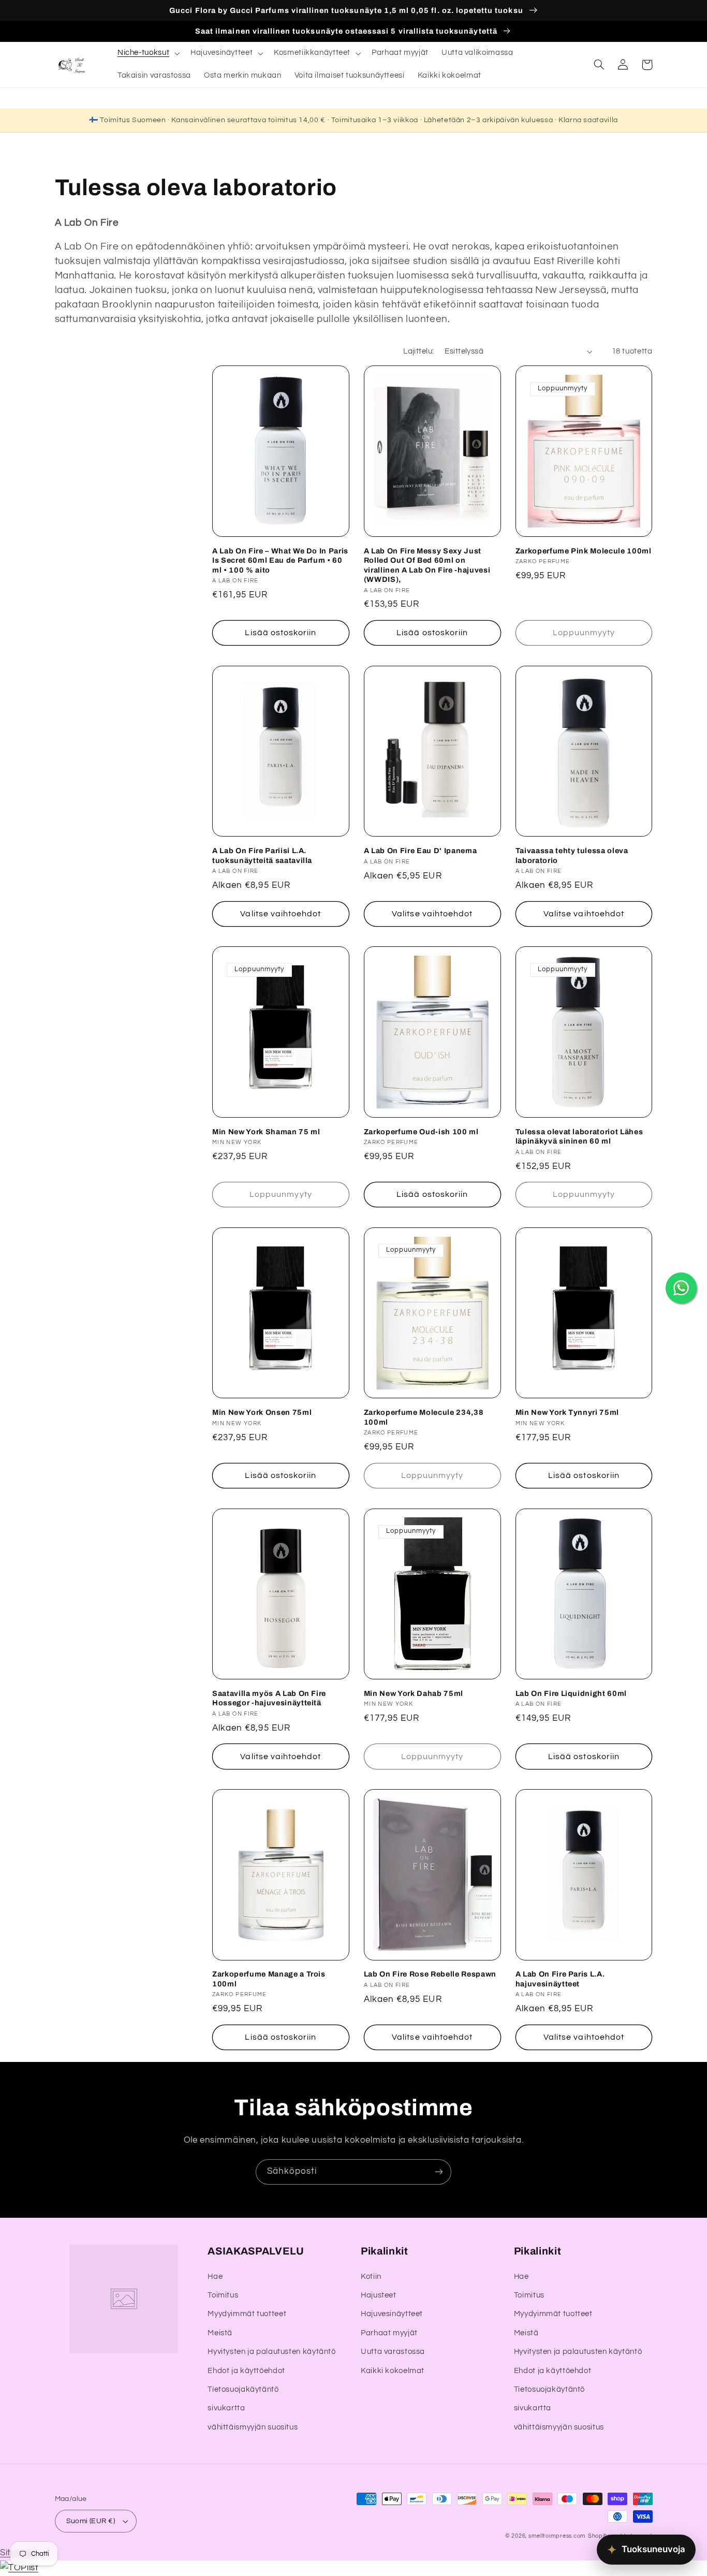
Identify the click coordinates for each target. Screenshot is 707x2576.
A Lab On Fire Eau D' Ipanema (420, 851)
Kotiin (371, 2277)
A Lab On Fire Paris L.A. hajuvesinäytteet (560, 1979)
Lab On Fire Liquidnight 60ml (571, 1693)
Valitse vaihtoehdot (281, 914)
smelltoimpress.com (557, 2536)
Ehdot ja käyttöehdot (246, 2371)
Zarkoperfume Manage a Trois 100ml (269, 1979)
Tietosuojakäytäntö (243, 2389)
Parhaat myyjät (389, 2333)
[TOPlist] (19, 2568)
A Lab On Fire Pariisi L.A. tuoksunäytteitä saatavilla (262, 855)
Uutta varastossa (393, 2352)
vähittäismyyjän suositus (253, 2427)
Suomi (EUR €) (91, 2521)
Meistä (220, 2333)
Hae (215, 2277)
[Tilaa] (439, 2172)
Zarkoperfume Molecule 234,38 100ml (424, 1417)
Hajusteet (379, 2295)
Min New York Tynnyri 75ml (568, 1412)
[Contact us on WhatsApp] (681, 1288)
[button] (147, 53)
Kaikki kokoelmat (393, 2371)
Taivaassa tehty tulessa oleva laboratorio (572, 855)
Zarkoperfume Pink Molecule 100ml (584, 551)
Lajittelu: (418, 351)
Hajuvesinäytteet (392, 2314)
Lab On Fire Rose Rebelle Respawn (430, 1974)
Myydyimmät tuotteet (247, 2314)
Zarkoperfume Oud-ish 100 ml (421, 1132)
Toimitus (223, 2295)
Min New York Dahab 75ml (414, 1693)
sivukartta (226, 2408)
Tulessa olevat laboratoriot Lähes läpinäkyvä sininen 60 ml (579, 1136)
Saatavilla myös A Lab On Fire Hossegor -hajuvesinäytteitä (269, 1698)
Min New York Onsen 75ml (262, 1412)
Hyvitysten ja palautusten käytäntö (271, 2352)
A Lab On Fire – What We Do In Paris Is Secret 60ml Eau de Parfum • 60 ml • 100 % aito (280, 560)
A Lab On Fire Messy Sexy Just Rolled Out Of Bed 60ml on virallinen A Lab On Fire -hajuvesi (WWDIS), (427, 565)
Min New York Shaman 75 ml (266, 1132)
